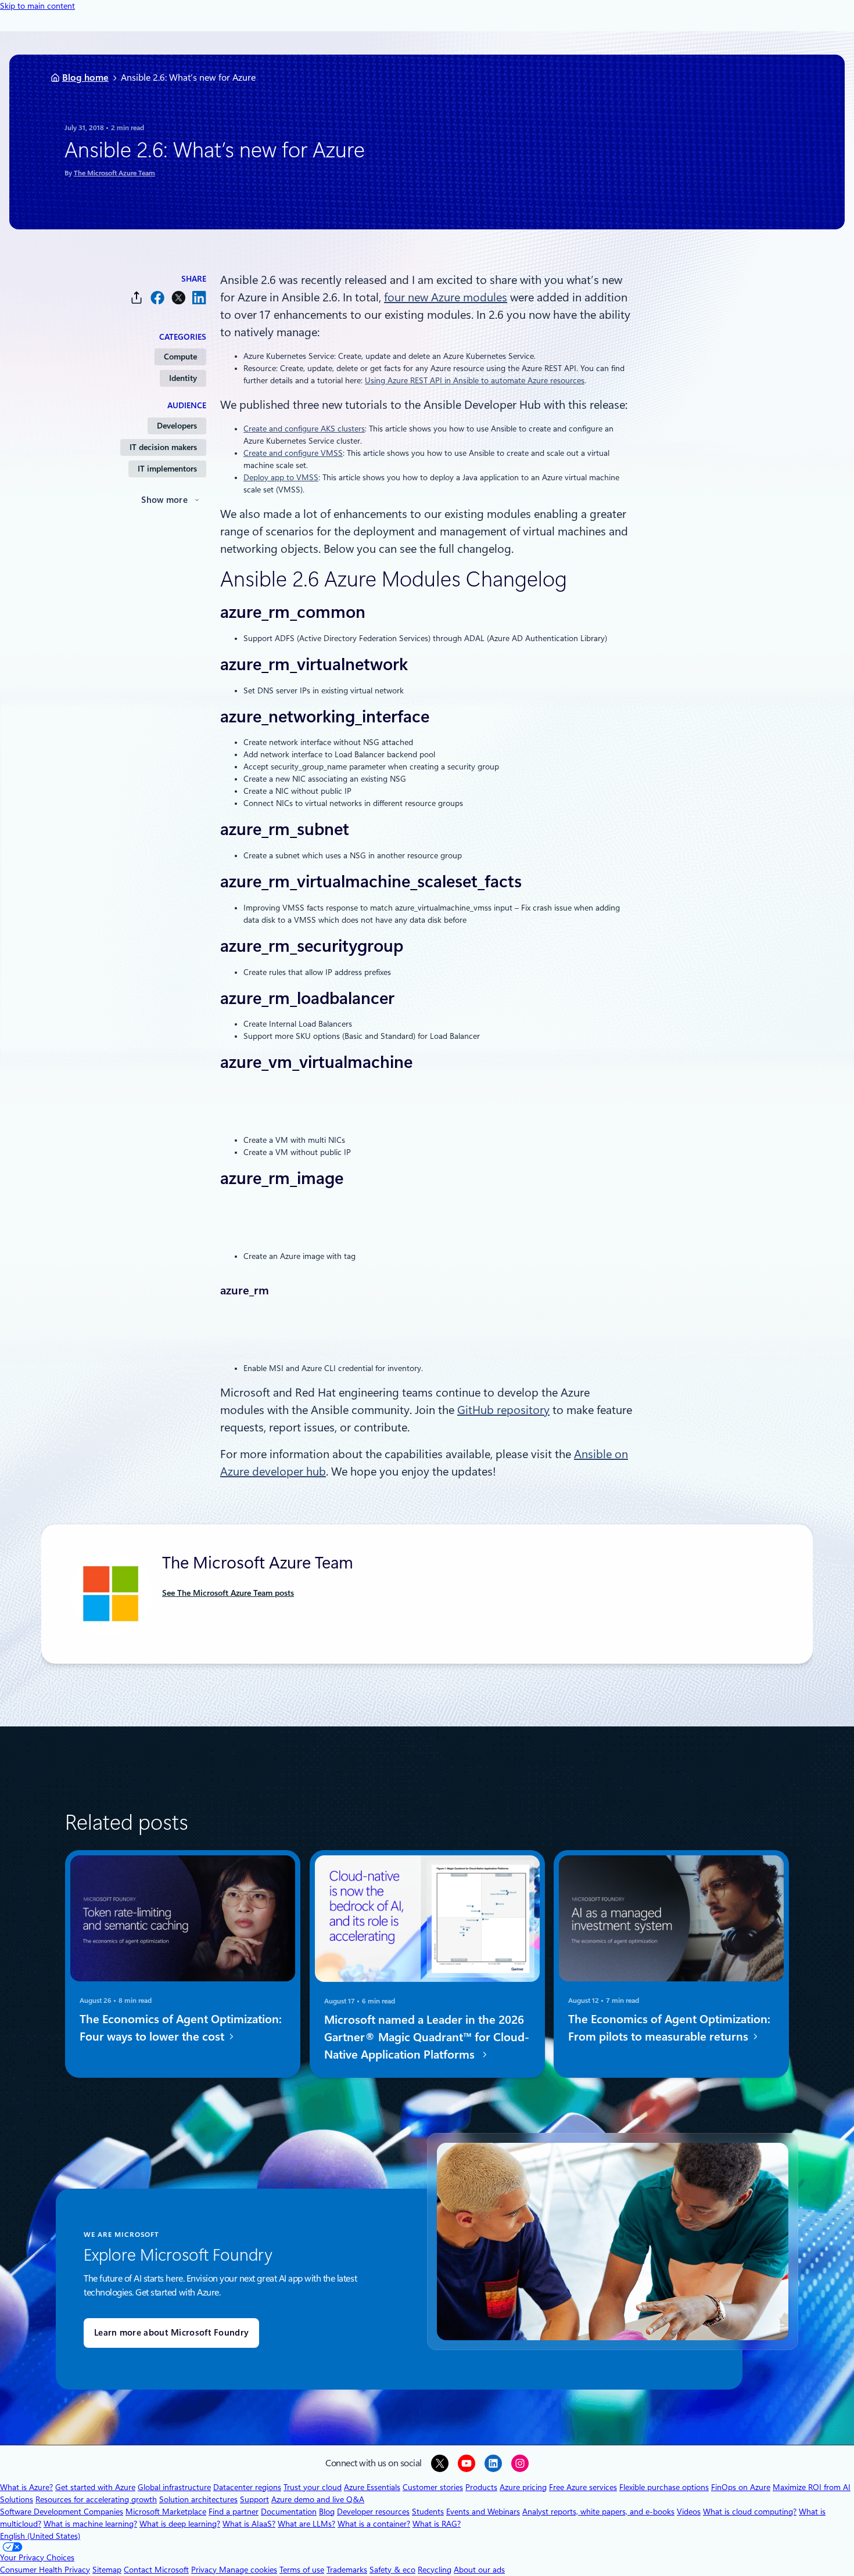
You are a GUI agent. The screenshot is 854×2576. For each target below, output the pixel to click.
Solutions (17, 2499)
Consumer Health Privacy (45, 2570)
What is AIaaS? (249, 2524)
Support (254, 2499)
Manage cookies (248, 2570)
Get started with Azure (95, 2487)
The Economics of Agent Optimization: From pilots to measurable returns (669, 2028)
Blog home (85, 78)
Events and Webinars (483, 2512)
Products (481, 2487)
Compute (180, 357)
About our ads (479, 2570)
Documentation (289, 2512)
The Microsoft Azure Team (114, 173)
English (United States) (40, 2536)
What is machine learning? (90, 2524)
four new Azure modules (446, 297)
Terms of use (302, 2570)
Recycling (435, 2570)
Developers (177, 426)
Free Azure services (583, 2487)
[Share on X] (178, 298)
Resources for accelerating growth (96, 2499)
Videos (689, 2512)
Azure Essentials (372, 2487)
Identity (183, 378)
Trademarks (347, 2570)
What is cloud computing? (750, 2512)
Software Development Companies (62, 2512)
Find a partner (234, 2512)
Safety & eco (392, 2570)
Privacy (205, 2570)
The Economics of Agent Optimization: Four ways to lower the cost (181, 2028)
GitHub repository (503, 1410)
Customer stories (433, 2487)
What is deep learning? (180, 2524)
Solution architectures (198, 2499)
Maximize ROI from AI (812, 2487)
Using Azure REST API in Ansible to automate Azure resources (475, 380)
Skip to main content (37, 6)
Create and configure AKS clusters (304, 429)
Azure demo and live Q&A (318, 2499)
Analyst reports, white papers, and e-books (598, 2512)
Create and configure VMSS (293, 453)
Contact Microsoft (156, 2570)
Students (428, 2512)
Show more (164, 500)
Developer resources (373, 2512)
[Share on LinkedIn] (199, 298)
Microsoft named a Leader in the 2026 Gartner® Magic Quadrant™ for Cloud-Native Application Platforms (427, 2037)
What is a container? (374, 2524)
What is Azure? (26, 2487)
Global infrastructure (174, 2487)
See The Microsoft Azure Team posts (228, 1593)
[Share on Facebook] (157, 298)
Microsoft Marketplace (166, 2512)
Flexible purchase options (664, 2487)
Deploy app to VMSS (281, 477)
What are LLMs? (306, 2524)
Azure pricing (523, 2487)
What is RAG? (437, 2524)
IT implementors (167, 469)
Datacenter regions (247, 2487)
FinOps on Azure (741, 2487)
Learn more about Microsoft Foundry (171, 2333)
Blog (327, 2512)
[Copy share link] (137, 298)
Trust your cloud (313, 2487)
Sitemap (107, 2570)
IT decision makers (163, 447)
